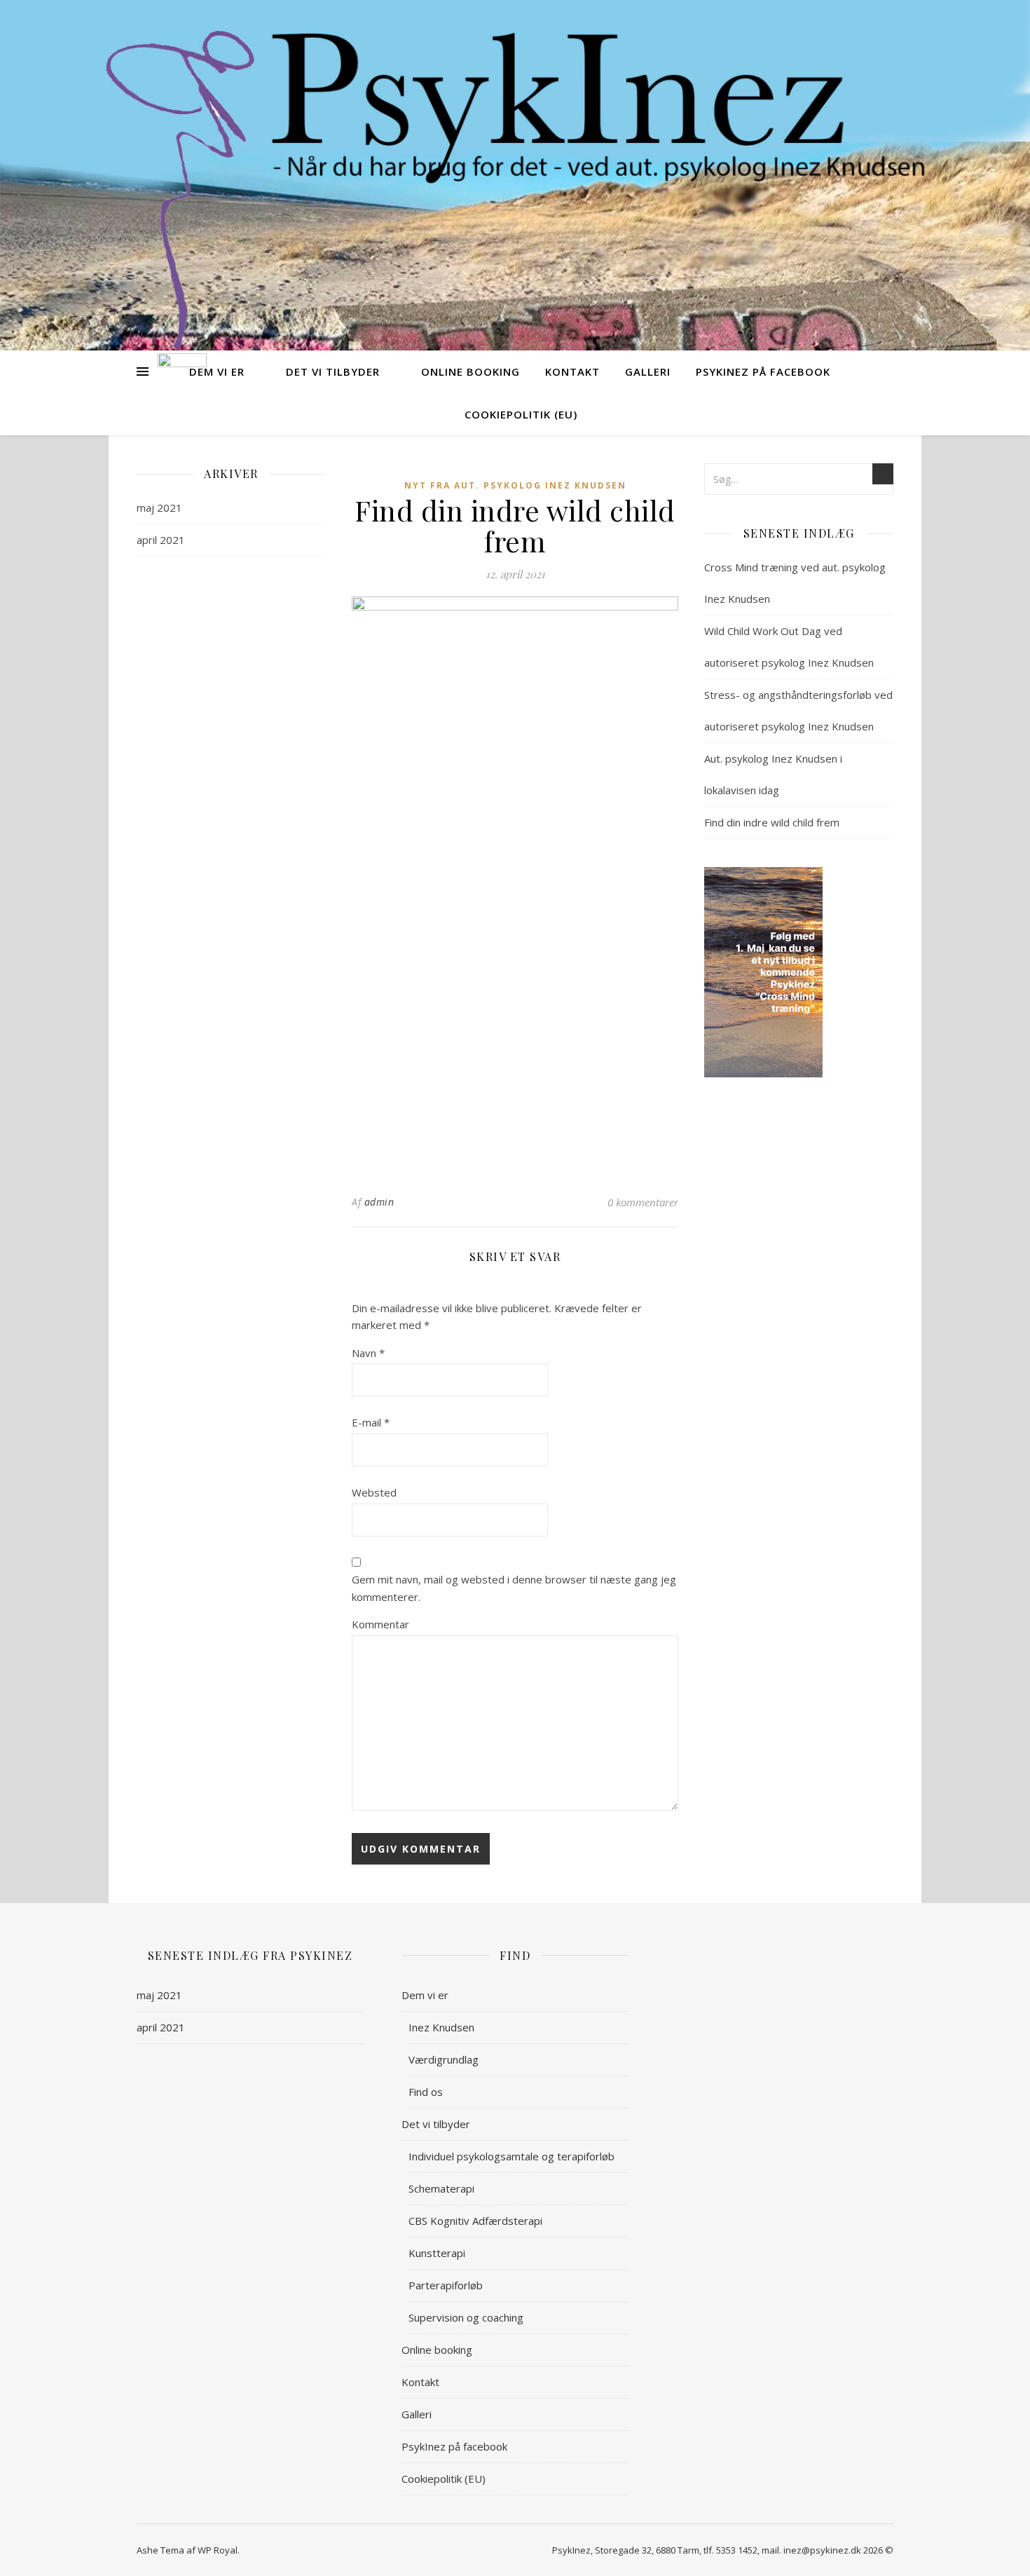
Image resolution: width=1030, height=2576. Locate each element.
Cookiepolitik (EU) (521, 414)
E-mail (371, 1422)
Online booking (471, 372)
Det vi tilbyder (333, 372)
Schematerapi (441, 2188)
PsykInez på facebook (763, 372)
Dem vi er (217, 372)
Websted (374, 1492)
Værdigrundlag (444, 2059)
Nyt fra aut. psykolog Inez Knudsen (515, 485)
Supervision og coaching (466, 2317)
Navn (368, 1353)
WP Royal (218, 2550)
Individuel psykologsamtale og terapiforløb (511, 2156)
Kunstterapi (437, 2253)
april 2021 (161, 540)
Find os (426, 2092)
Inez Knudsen (441, 2027)
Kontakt (572, 372)
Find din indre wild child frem (772, 822)
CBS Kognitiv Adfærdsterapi (475, 2221)
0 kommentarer (643, 1202)
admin (379, 1202)
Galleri (648, 372)
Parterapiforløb (446, 2285)
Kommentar (380, 1624)
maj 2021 (159, 507)
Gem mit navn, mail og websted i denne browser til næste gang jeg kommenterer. (514, 1588)
